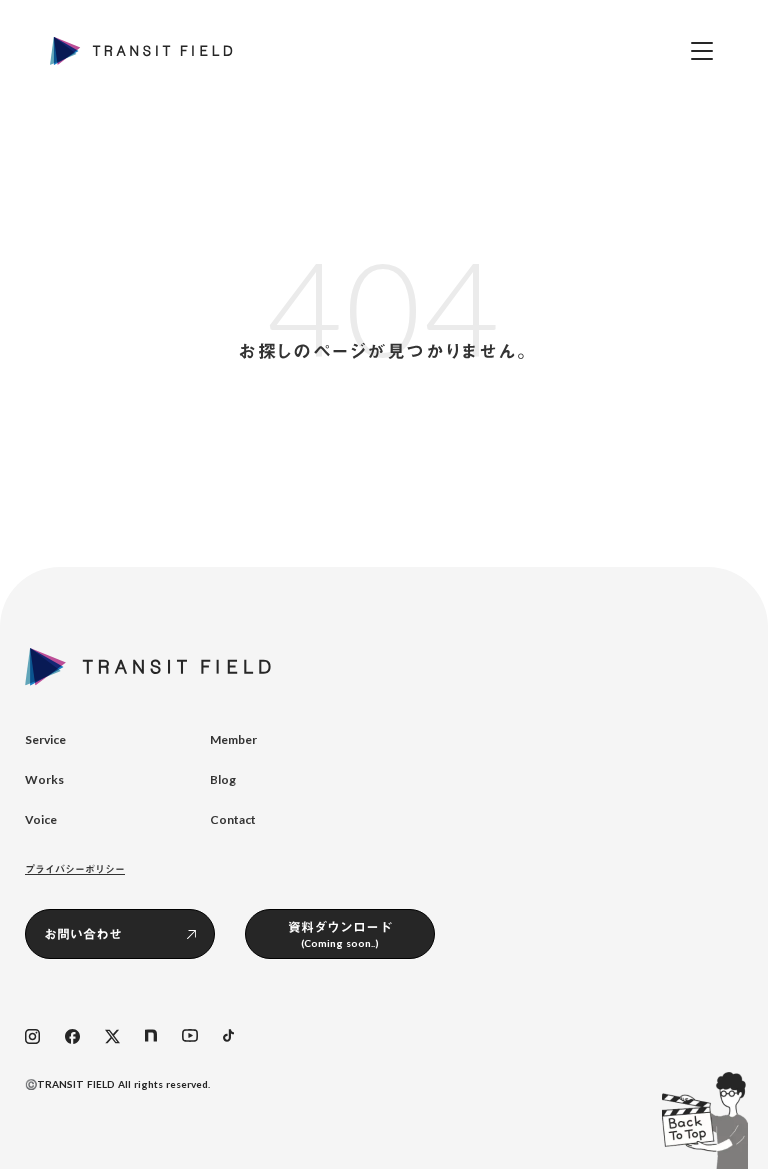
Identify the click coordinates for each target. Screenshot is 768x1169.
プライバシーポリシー (75, 869)
